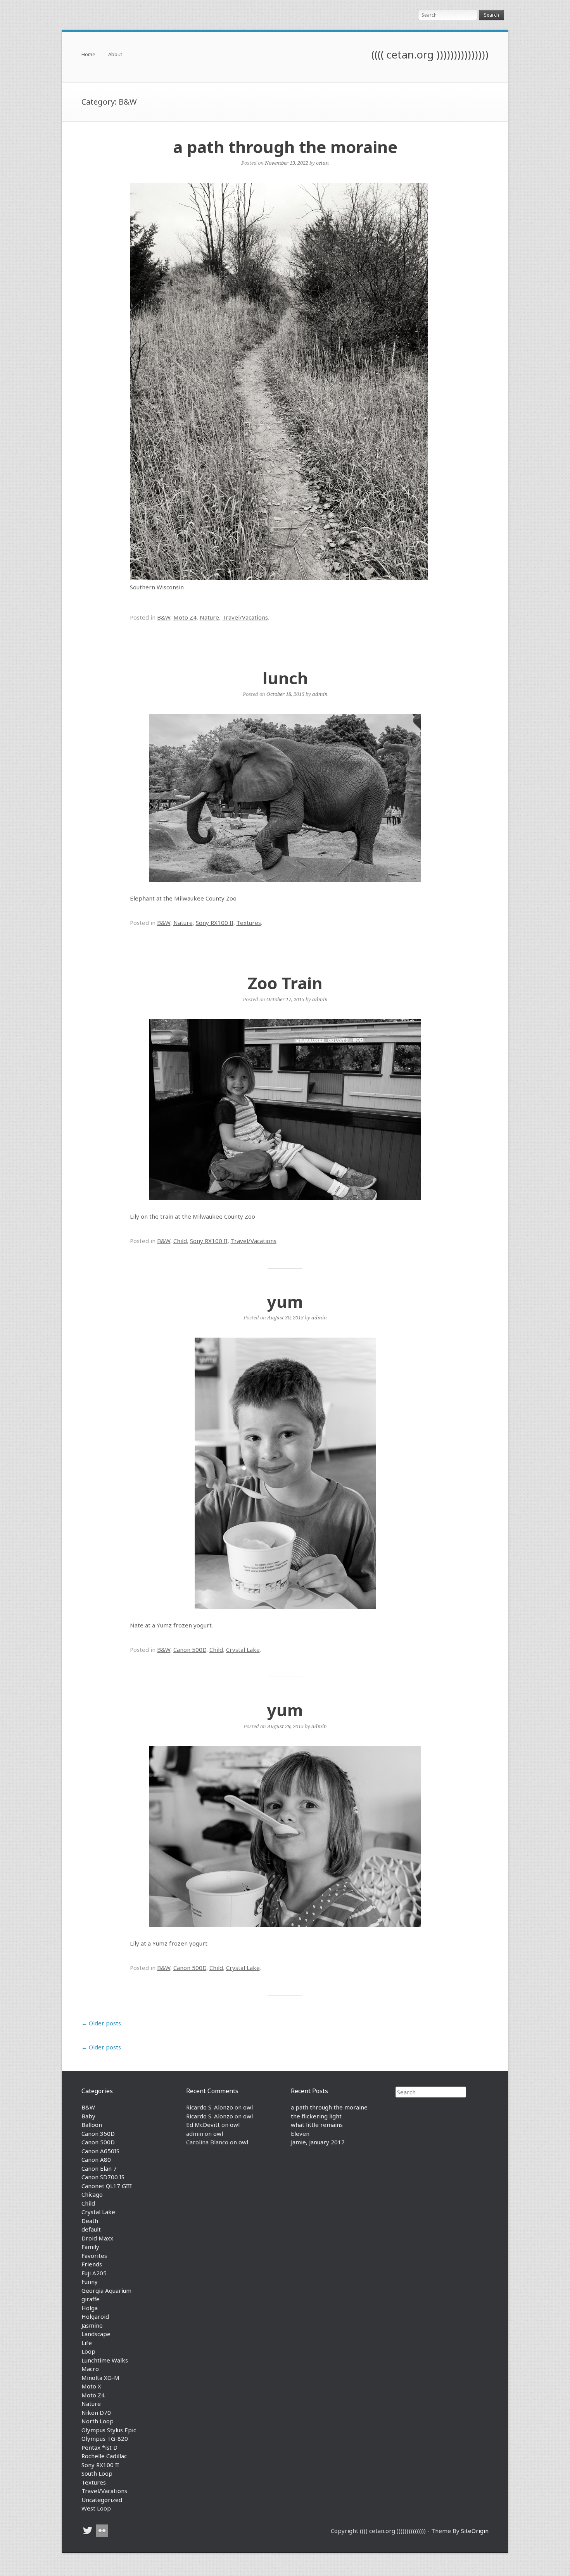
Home (88, 55)
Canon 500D (190, 1650)
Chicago (92, 2194)
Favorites (94, 2256)
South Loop (97, 2473)
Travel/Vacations (245, 617)
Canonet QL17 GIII (107, 2186)
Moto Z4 (185, 617)
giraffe (91, 2299)
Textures (249, 923)
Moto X (91, 2386)
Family (90, 2247)
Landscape (96, 2334)
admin (320, 694)
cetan (322, 163)
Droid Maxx (97, 2238)
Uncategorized (102, 2500)
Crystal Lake (243, 1650)
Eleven (300, 2133)
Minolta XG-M (100, 2378)
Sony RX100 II (215, 923)
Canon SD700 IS (103, 2177)
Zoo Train (285, 983)
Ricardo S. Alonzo (210, 2107)
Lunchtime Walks (105, 2360)
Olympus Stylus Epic (109, 2430)
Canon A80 (96, 2159)
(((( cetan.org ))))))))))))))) (430, 54)
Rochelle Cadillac (104, 2456)
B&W (164, 617)
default (91, 2229)
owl (248, 2107)
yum (285, 1301)
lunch (285, 678)
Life (87, 2343)
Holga (90, 2308)
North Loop (98, 2421)
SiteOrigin (475, 2531)
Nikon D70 (96, 2412)
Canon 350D (98, 2133)
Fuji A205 (94, 2273)
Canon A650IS (100, 2151)
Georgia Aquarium (106, 2290)
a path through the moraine (285, 147)
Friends (92, 2264)
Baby (88, 2116)
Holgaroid (95, 2316)
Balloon (92, 2125)
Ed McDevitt (203, 2125)
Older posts (101, 2023)
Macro (90, 2369)
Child (180, 1241)
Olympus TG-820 (105, 2438)
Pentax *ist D (99, 2447)
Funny (90, 2282)
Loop (88, 2351)
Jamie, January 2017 (318, 2142)
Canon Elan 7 (99, 2168)
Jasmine (92, 2325)
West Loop (96, 2508)
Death (90, 2221)
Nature (209, 617)
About (115, 55)
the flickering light (316, 2116)
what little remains (317, 2125)
